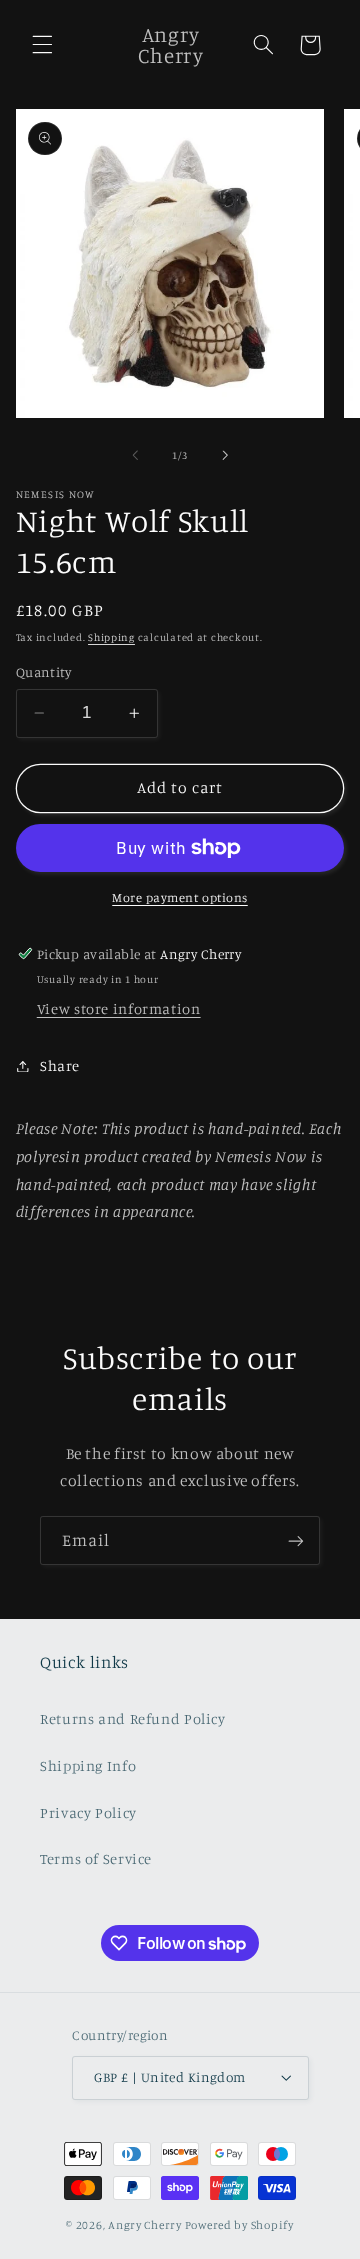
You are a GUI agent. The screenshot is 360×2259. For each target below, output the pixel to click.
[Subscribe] (296, 1540)
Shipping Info (88, 1765)
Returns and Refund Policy (133, 1718)
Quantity (43, 672)
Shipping (111, 637)
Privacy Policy (88, 1812)
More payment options (180, 897)
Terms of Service (96, 1858)
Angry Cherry (145, 2225)
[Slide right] (225, 455)
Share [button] (60, 1065)
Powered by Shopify (239, 2225)
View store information (119, 1008)
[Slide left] (135, 455)
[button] (42, 45)
